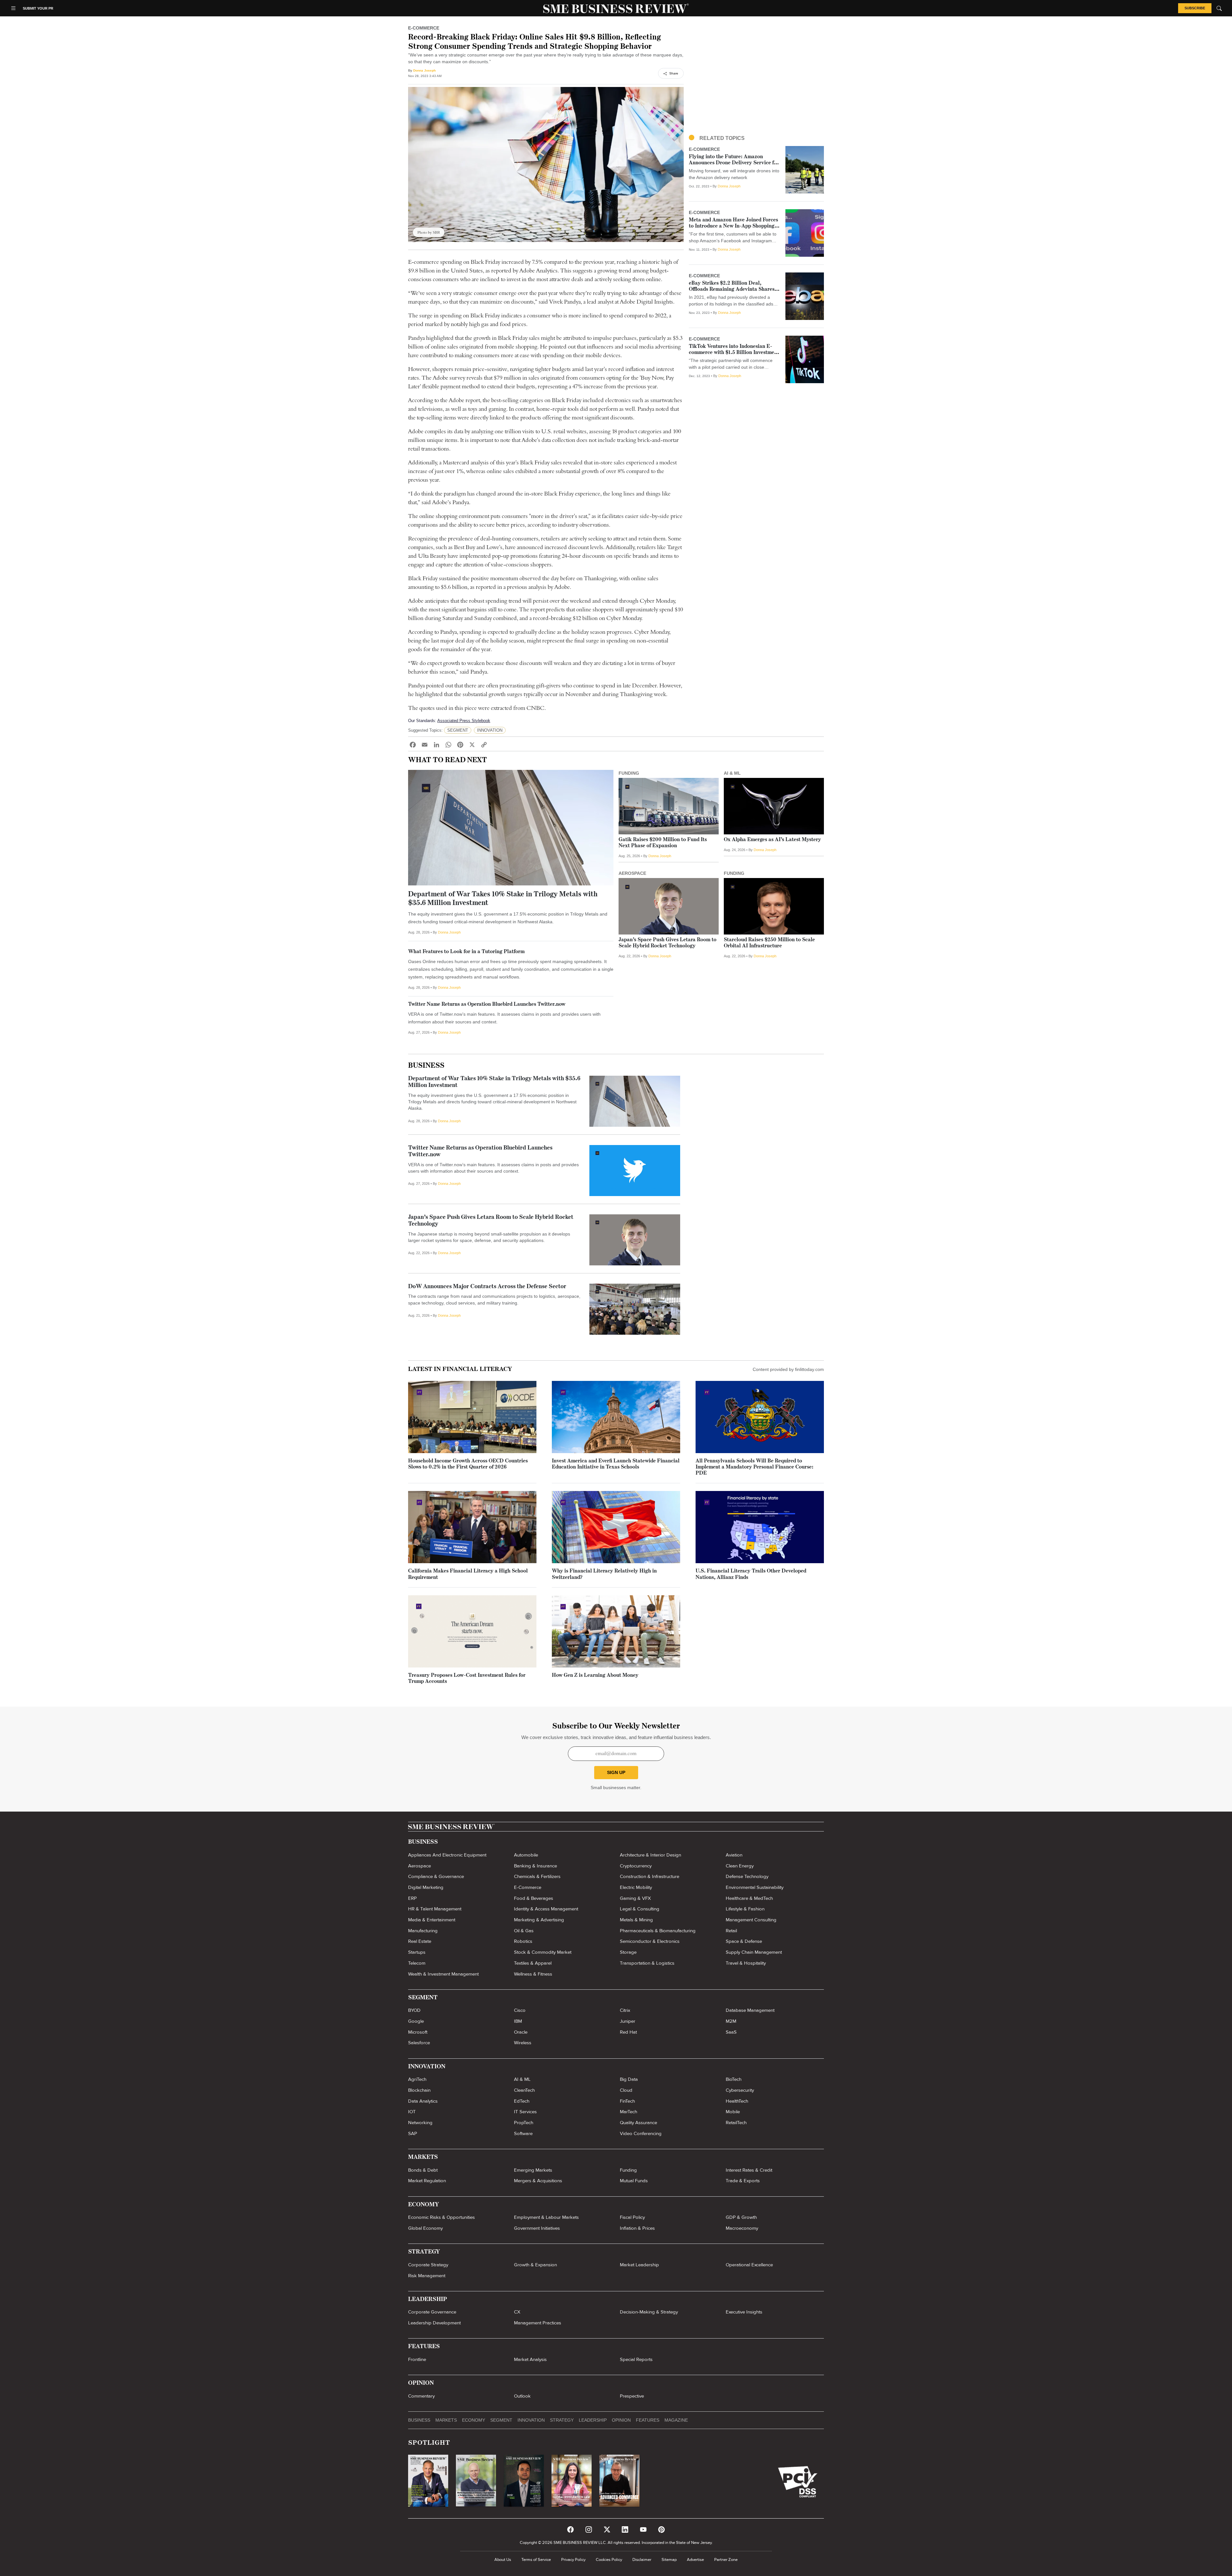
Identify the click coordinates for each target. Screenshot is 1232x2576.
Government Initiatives (537, 2228)
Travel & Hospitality (746, 1963)
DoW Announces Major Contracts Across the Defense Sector (487, 1287)
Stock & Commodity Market (543, 1952)
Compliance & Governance (436, 1876)
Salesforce (419, 2043)
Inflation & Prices (637, 2228)
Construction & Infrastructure (650, 1876)
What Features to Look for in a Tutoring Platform (466, 952)
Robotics (523, 1941)
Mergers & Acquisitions (538, 2181)
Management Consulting (751, 1920)
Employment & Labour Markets (546, 2217)
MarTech (629, 2112)
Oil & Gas (524, 1931)
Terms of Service (536, 2560)
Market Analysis (530, 2359)
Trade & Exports (743, 2181)
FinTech (627, 2101)
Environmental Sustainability (755, 1887)
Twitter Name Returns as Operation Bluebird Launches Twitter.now (487, 1004)
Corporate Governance (432, 2312)
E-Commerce (528, 1887)
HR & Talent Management (435, 1909)
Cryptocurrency (636, 1866)
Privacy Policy (573, 2560)
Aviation (734, 1855)
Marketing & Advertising (539, 1920)
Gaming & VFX (635, 1898)
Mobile (733, 2112)
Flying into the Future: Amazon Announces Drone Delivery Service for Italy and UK (734, 163)
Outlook (522, 2396)
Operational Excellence (749, 2265)
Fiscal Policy (632, 2217)
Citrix (625, 2010)
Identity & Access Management (546, 1909)
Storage (628, 1952)
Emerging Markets (533, 2170)
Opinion (621, 2420)
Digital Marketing (426, 1887)
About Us (503, 2560)
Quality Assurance (638, 2123)
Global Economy (425, 2228)
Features (648, 2420)
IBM (518, 2021)
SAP (413, 2133)
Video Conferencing (641, 2133)
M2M (731, 2021)
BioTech (734, 2079)
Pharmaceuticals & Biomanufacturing (658, 1931)
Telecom (417, 1963)
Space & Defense (744, 1941)
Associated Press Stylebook (464, 721)
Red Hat (628, 2032)
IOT (412, 2112)
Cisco (520, 2010)
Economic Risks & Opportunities (441, 2217)
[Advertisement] (756, 79)
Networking (420, 2123)
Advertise (695, 2560)
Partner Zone (726, 2560)
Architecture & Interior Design (650, 1855)
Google (416, 2021)
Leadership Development (434, 2323)
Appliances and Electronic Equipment (447, 1855)
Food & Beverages (534, 1898)
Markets (446, 2420)
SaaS (731, 2032)
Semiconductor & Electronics (650, 1941)
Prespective (632, 2396)
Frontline (417, 2359)
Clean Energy (740, 1866)
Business (426, 1066)
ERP (412, 1898)
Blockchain (419, 2090)
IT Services (525, 2112)
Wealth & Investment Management (443, 1974)
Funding (628, 2170)
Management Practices (538, 2323)
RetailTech (736, 2123)
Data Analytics (423, 2101)
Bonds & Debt (423, 2170)
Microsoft (418, 2032)
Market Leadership (639, 2265)
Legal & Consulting (640, 1909)
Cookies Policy (609, 2560)
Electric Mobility (636, 1887)
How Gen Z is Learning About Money (595, 1676)
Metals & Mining (636, 1920)
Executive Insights (744, 2312)
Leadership (593, 2420)
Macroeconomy (742, 2228)
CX (517, 2312)
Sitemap (669, 2560)
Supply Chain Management (754, 1952)
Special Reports (636, 2359)
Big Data (629, 2079)
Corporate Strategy (428, 2265)
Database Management (750, 2010)
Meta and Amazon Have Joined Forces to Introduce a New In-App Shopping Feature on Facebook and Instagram (733, 226)
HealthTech (737, 2101)
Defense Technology (747, 1876)
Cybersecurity (740, 2090)
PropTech (524, 2123)
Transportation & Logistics (647, 1963)
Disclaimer (642, 2560)
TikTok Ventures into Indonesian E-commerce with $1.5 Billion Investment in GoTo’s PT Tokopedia (734, 353)
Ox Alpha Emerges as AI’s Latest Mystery (772, 840)
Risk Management (427, 2276)
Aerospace (419, 1866)
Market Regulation (427, 2181)
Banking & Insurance (535, 1866)
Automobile (526, 1855)
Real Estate (420, 1941)
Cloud (626, 2090)
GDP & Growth (741, 2217)
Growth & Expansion (535, 2265)
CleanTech (524, 2090)
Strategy (562, 2420)
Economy (474, 2420)
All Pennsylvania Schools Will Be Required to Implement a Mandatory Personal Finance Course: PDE (754, 1467)
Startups (417, 1952)
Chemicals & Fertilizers (537, 1876)
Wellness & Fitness (533, 1974)
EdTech (522, 2101)
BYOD (414, 2010)
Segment (501, 2420)
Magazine (676, 2420)
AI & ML (522, 2079)
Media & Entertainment (432, 1920)
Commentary (421, 2396)
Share (674, 73)
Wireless (523, 2043)
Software (523, 2133)
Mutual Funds (634, 2181)
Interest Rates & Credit (749, 2170)
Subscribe (1195, 8)
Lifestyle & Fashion (745, 1909)
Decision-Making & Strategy (649, 2312)
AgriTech (417, 2079)
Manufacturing (423, 1931)
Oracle (521, 2032)
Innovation (531, 2420)
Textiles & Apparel (533, 1963)
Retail (731, 1931)
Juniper (628, 2021)
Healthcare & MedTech (749, 1898)
